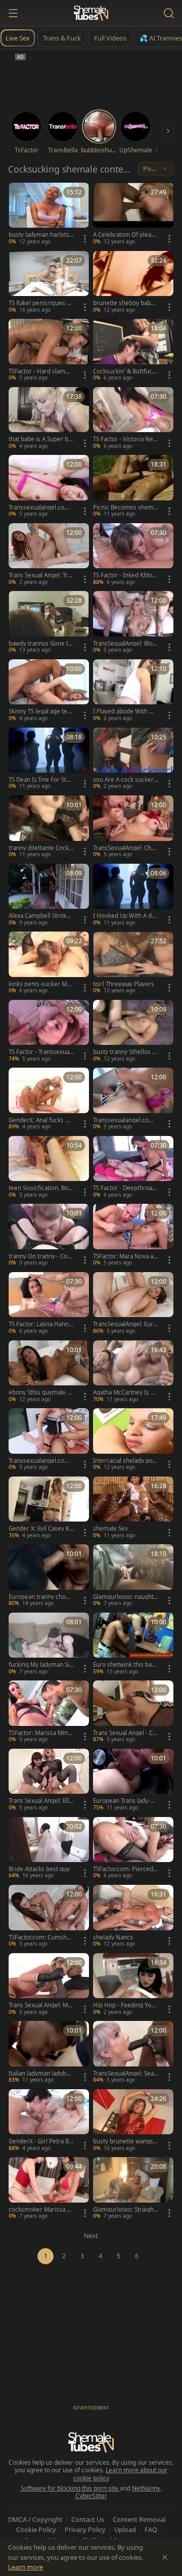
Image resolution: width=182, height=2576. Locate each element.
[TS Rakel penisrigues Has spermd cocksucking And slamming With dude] (49, 283)
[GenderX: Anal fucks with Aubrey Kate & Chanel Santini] (49, 1100)
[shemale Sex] (133, 1509)
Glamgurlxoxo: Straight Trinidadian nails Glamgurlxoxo (125, 2210)
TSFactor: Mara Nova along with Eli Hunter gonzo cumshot (126, 1256)
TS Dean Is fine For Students (41, 780)
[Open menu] (13, 13)
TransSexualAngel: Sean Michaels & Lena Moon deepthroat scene (125, 2074)
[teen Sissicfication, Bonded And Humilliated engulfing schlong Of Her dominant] (49, 1168)
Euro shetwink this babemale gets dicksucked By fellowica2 (125, 1665)
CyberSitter (91, 2496)
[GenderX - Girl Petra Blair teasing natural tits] (49, 2121)
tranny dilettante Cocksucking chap (40, 848)
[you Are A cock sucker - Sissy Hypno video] (133, 760)
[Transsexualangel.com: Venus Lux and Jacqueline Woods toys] (133, 1100)
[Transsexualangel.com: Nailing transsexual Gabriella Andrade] (49, 1440)
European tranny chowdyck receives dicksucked (41, 1597)
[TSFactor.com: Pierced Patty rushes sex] (133, 1849)
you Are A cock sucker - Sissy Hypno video (125, 780)
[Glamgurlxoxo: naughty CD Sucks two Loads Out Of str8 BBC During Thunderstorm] (133, 1576)
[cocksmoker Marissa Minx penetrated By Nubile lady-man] (49, 2189)
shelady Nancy (113, 1937)
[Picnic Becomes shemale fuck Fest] (133, 487)
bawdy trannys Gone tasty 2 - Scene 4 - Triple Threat (41, 644)
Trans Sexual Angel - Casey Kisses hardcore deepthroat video (125, 1733)
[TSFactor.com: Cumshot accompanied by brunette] (49, 1917)
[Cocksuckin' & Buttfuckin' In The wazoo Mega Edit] (133, 351)
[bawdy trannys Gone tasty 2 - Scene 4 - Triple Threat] (49, 623)
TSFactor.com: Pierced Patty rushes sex (126, 1869)
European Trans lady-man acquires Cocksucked (124, 1801)
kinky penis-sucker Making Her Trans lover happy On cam (41, 984)
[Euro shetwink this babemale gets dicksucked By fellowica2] (133, 1645)
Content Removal (139, 2519)
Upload (125, 2529)
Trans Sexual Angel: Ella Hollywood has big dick (40, 1801)
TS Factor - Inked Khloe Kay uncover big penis (124, 575)
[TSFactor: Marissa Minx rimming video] (49, 1713)
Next (91, 2236)
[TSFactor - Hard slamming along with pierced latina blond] (49, 351)
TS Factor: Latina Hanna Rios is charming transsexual (41, 1324)
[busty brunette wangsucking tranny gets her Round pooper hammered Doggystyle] (133, 2121)
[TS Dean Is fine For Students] (49, 760)
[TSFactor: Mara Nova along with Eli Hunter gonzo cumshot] (133, 1236)
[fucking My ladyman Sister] (49, 1645)
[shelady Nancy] (133, 1917)
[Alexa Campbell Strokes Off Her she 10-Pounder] (49, 896)
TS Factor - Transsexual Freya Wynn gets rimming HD (41, 1052)
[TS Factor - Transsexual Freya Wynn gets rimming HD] (49, 1032)
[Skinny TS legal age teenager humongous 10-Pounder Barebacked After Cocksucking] (49, 691)
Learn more (26, 2567)
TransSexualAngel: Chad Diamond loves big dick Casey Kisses (125, 848)
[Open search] (169, 13)
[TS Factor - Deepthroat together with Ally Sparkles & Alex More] (133, 1168)
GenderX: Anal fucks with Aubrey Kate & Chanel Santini (41, 1120)
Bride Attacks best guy (39, 1869)
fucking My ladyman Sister (40, 1665)
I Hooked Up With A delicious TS (126, 916)
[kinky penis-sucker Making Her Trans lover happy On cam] (49, 964)
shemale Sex (110, 1529)
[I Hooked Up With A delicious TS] (133, 896)
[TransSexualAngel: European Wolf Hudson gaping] (133, 1304)
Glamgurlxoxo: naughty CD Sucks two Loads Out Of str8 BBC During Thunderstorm (125, 1597)
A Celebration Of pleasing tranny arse (124, 235)
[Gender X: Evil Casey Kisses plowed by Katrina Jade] (49, 1509)
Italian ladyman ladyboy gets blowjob (41, 2074)
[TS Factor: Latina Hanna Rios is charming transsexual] (49, 1304)
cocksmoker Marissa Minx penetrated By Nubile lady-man (41, 2210)
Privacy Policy (85, 2529)
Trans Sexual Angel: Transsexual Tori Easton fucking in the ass (40, 575)
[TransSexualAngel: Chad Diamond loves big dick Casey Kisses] (133, 828)
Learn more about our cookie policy (121, 2474)
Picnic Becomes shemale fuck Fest (126, 508)
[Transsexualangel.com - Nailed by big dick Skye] (49, 487)
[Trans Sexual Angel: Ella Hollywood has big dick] (49, 1781)
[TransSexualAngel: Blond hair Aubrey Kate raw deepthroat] (133, 623)
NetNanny (146, 2488)
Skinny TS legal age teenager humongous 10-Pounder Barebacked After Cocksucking (41, 711)
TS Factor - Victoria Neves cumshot (125, 439)
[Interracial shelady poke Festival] (133, 1440)
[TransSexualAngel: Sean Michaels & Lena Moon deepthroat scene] (133, 2053)
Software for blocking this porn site (70, 2488)
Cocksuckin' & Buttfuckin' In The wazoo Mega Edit (125, 371)
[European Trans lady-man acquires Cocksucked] (133, 1781)
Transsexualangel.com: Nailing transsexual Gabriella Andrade (41, 1461)
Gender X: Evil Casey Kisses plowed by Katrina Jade (41, 1529)
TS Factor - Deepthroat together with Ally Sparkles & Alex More (125, 1188)
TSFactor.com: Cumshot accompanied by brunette (41, 1937)
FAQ (151, 2529)
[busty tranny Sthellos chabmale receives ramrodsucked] (133, 1032)
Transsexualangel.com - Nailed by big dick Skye (41, 508)
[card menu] (85, 239)
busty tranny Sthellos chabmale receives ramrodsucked (125, 1052)
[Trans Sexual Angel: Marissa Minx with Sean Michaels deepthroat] (49, 1985)
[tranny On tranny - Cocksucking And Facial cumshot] (49, 1236)
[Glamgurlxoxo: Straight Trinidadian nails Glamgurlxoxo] (133, 2189)
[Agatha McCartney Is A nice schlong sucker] (133, 1373)
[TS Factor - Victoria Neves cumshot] (133, 419)
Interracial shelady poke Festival (124, 1461)
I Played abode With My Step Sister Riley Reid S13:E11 (125, 711)
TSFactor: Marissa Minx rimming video (40, 1733)
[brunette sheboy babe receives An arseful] (133, 283)
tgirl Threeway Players (124, 984)
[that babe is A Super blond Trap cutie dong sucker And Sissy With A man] (49, 419)
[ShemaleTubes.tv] (91, 13)
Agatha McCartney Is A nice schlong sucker (124, 1392)
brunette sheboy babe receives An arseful (126, 303)
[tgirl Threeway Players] (133, 964)
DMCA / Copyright (35, 2519)
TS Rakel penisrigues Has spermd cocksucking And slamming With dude (41, 303)
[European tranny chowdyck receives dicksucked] (49, 1576)
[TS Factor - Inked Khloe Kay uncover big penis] (133, 555)
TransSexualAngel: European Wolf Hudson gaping (125, 1324)
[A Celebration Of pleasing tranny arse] (133, 215)
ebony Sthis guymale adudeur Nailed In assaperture (41, 1392)
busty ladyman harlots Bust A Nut (39, 235)
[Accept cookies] (165, 2557)
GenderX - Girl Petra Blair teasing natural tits (41, 2141)
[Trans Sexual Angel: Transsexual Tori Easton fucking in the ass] (49, 555)
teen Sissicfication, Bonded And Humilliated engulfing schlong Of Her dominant (41, 1188)
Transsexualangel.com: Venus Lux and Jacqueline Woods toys (124, 1120)
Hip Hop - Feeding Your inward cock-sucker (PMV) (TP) (126, 2005)
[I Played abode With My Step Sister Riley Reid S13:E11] (133, 691)
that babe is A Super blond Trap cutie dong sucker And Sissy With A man (41, 439)
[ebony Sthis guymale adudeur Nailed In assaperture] (49, 1373)
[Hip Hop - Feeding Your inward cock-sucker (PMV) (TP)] (133, 1985)
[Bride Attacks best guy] (49, 1849)
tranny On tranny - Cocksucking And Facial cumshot (41, 1256)
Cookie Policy (36, 2529)
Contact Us (88, 2519)
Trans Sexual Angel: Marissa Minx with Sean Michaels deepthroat (41, 2005)
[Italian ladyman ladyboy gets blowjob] (49, 2053)
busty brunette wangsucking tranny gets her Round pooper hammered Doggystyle (125, 2141)
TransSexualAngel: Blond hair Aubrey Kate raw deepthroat (125, 644)
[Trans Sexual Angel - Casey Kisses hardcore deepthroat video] (133, 1713)
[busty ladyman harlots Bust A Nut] (49, 215)
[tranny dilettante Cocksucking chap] (49, 828)
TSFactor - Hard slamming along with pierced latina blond (40, 371)
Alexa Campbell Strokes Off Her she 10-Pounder (41, 916)
